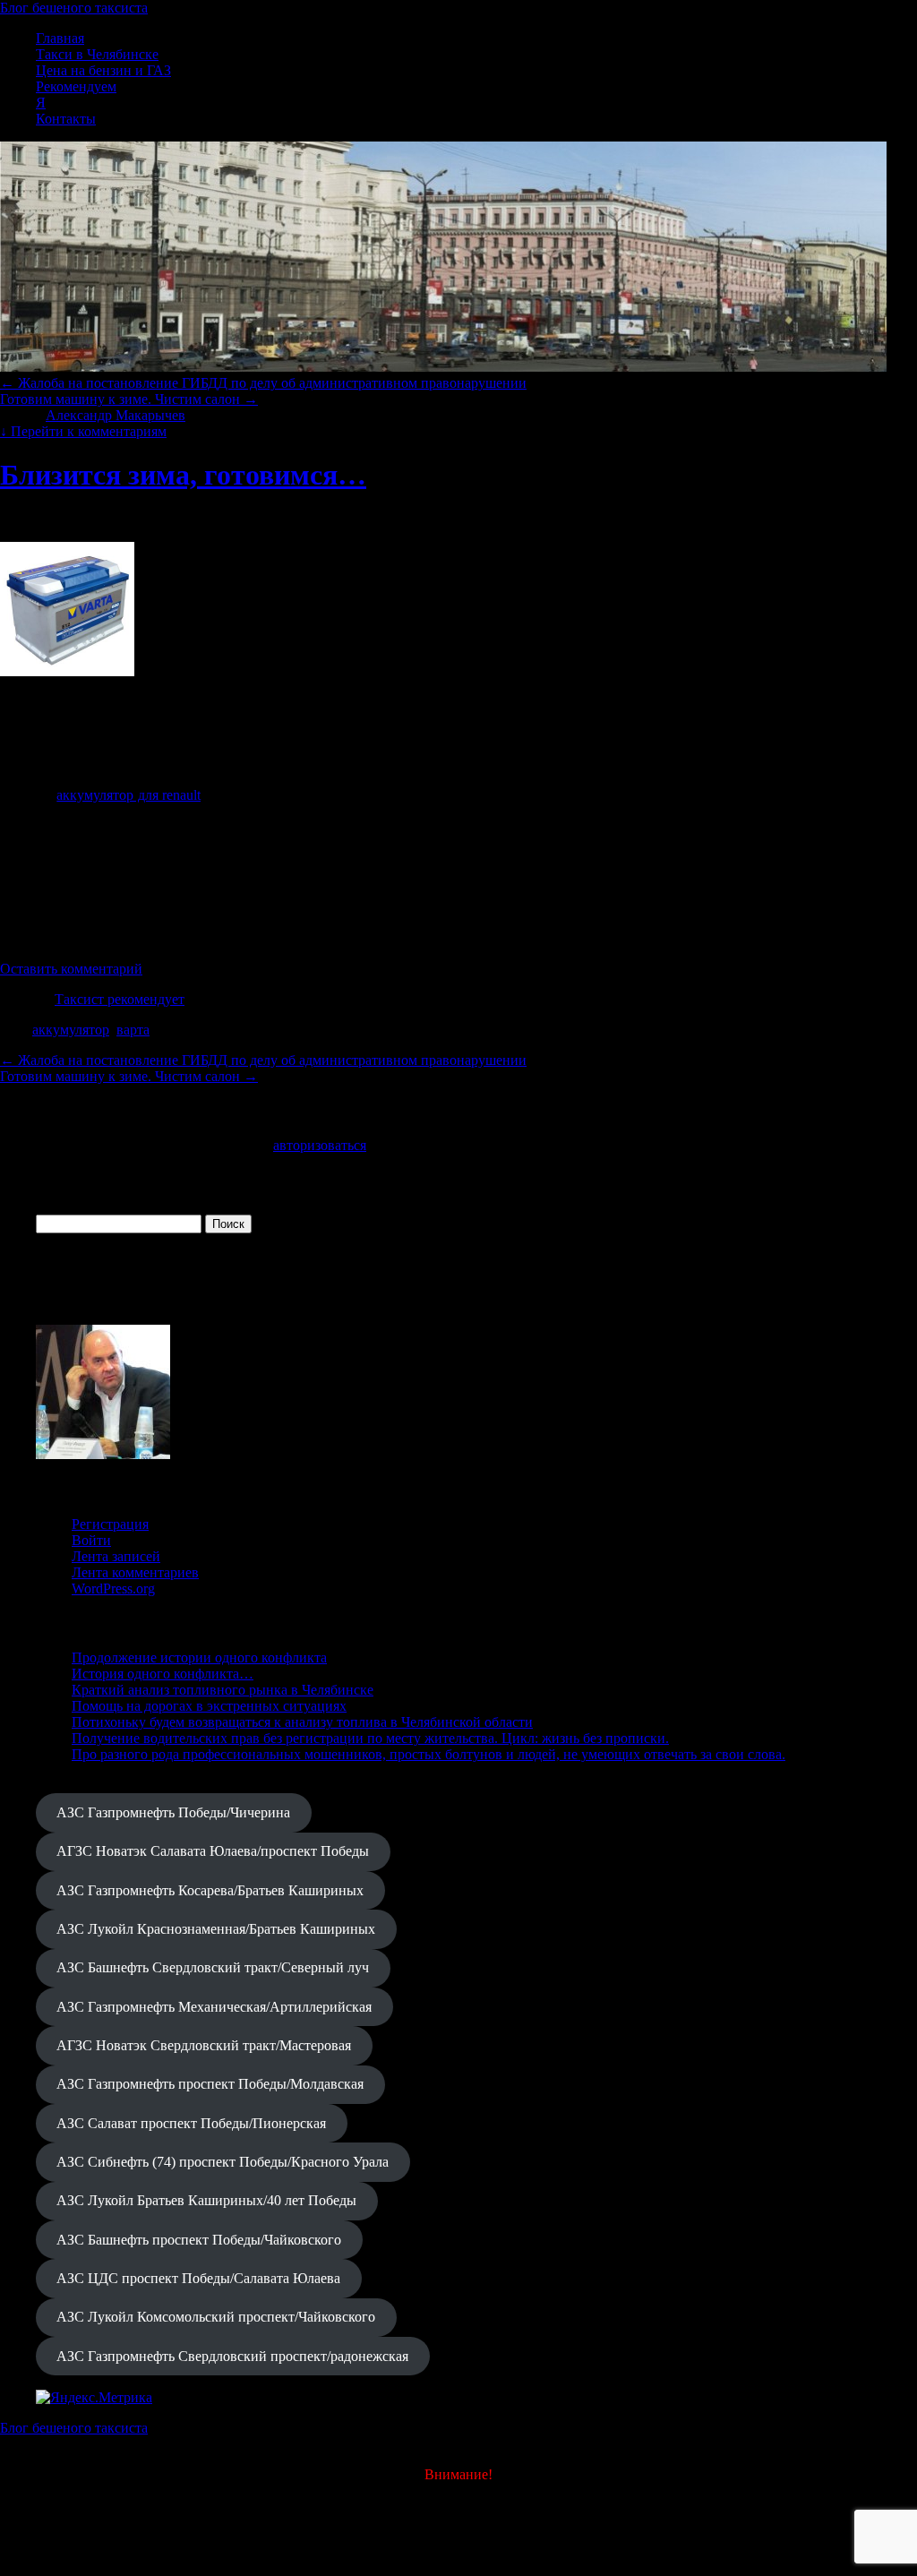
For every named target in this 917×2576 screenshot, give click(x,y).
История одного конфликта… (163, 1674)
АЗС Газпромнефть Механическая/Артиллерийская (214, 2007)
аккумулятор (71, 1030)
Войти (91, 1540)
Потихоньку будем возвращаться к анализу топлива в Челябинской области (302, 1722)
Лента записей (116, 1556)
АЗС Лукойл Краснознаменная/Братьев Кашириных (216, 1929)
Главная (60, 38)
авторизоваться (320, 1145)
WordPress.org (113, 1589)
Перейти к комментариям (83, 431)
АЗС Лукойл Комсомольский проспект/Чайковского (216, 2317)
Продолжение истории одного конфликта (199, 1657)
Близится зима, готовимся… (183, 475)
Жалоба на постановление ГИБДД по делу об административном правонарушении (263, 383)
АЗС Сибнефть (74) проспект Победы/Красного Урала (223, 2162)
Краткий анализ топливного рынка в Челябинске (223, 1690)
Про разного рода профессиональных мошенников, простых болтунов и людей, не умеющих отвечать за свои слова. (429, 1754)
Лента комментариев (135, 1572)
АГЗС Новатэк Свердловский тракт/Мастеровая (204, 2045)
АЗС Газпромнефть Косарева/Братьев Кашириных (210, 1890)
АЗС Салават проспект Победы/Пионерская (191, 2123)
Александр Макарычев (116, 415)
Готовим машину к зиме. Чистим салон (129, 399)
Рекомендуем (76, 86)
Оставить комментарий (71, 969)
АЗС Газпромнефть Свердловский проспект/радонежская (232, 2356)
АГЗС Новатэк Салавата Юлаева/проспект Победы (213, 1851)
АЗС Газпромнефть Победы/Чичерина (173, 1812)
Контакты (66, 119)
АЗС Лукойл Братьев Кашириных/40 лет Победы (206, 2200)
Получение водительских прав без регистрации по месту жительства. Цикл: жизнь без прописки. (370, 1738)
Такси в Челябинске (97, 54)
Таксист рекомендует (120, 999)
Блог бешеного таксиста (74, 8)
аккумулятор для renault (129, 795)
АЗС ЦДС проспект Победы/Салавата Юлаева (198, 2278)
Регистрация (110, 1524)
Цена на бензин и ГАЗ (103, 70)
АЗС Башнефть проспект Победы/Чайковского (199, 2240)
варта (133, 1030)
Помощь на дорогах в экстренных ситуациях (209, 1706)
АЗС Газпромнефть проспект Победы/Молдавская (210, 2084)
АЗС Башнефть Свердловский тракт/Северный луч (213, 1967)
